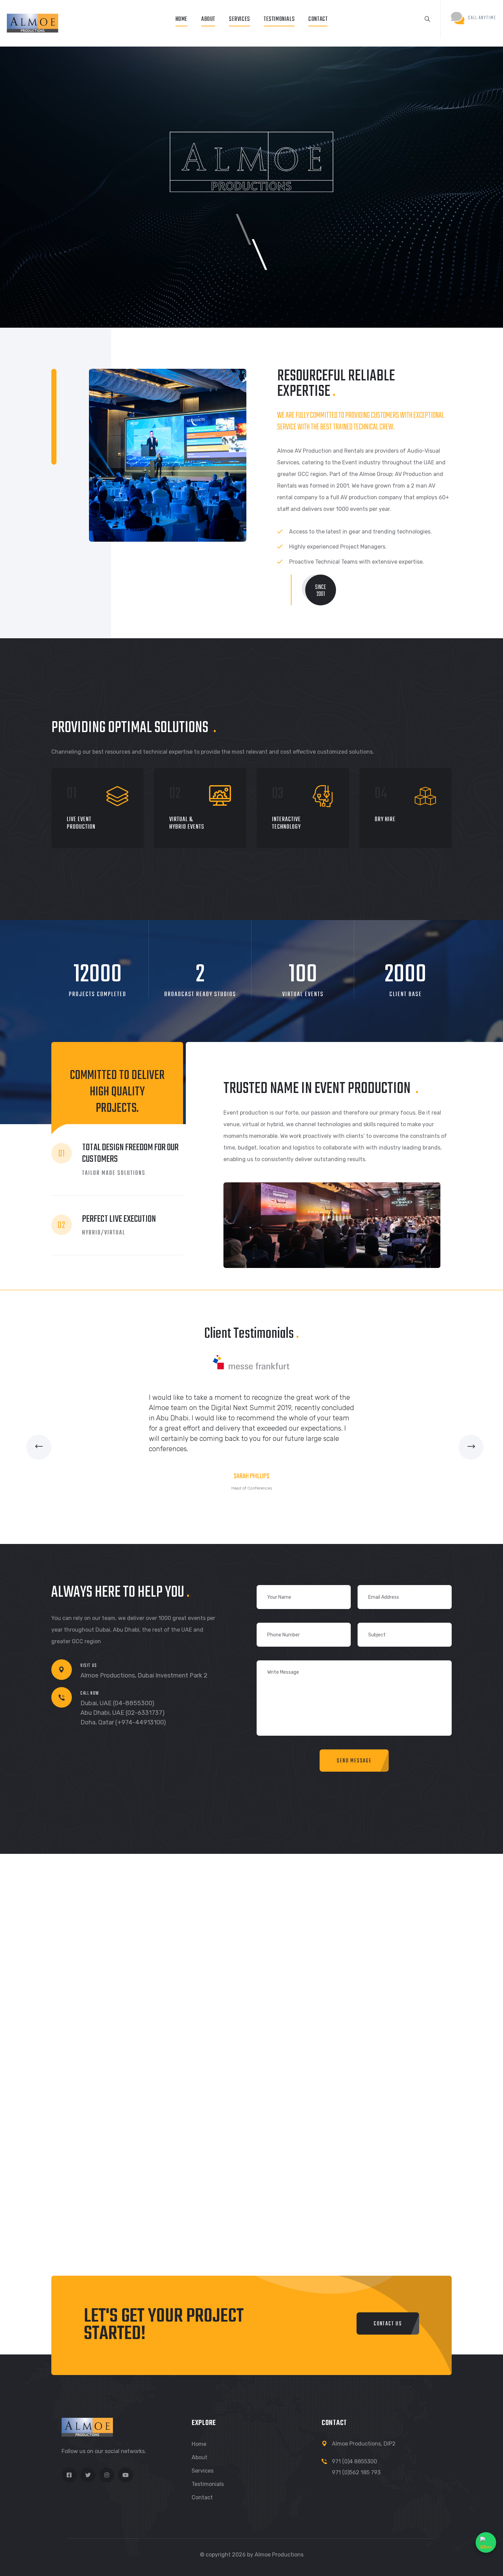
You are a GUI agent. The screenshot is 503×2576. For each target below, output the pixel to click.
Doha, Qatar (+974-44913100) (123, 1722)
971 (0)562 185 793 (356, 2472)
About (208, 19)
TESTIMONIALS (279, 19)
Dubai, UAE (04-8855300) (117, 1703)
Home (182, 19)
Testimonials (208, 2484)
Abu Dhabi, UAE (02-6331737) (122, 1713)
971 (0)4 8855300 (354, 2461)
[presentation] (39, 1447)
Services (240, 19)
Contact (318, 19)
